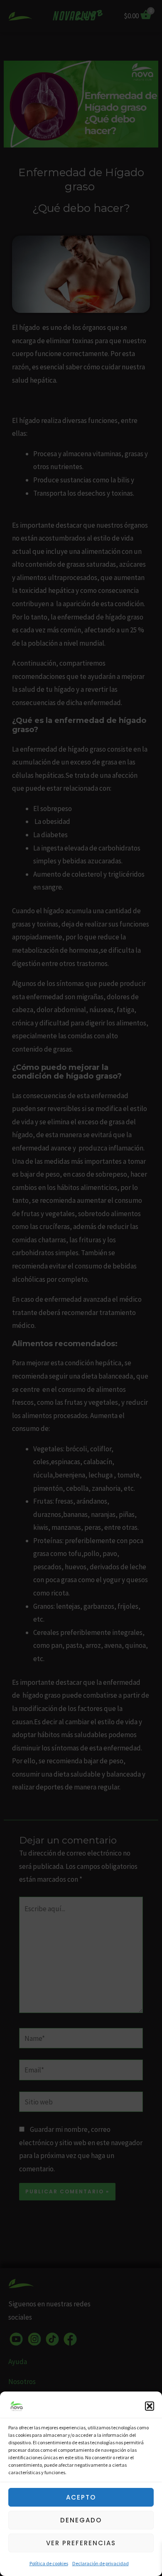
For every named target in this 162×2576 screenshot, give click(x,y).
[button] (150, 2406)
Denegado (81, 2520)
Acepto (81, 2497)
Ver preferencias (81, 2543)
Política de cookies (49, 2563)
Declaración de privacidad (101, 2563)
